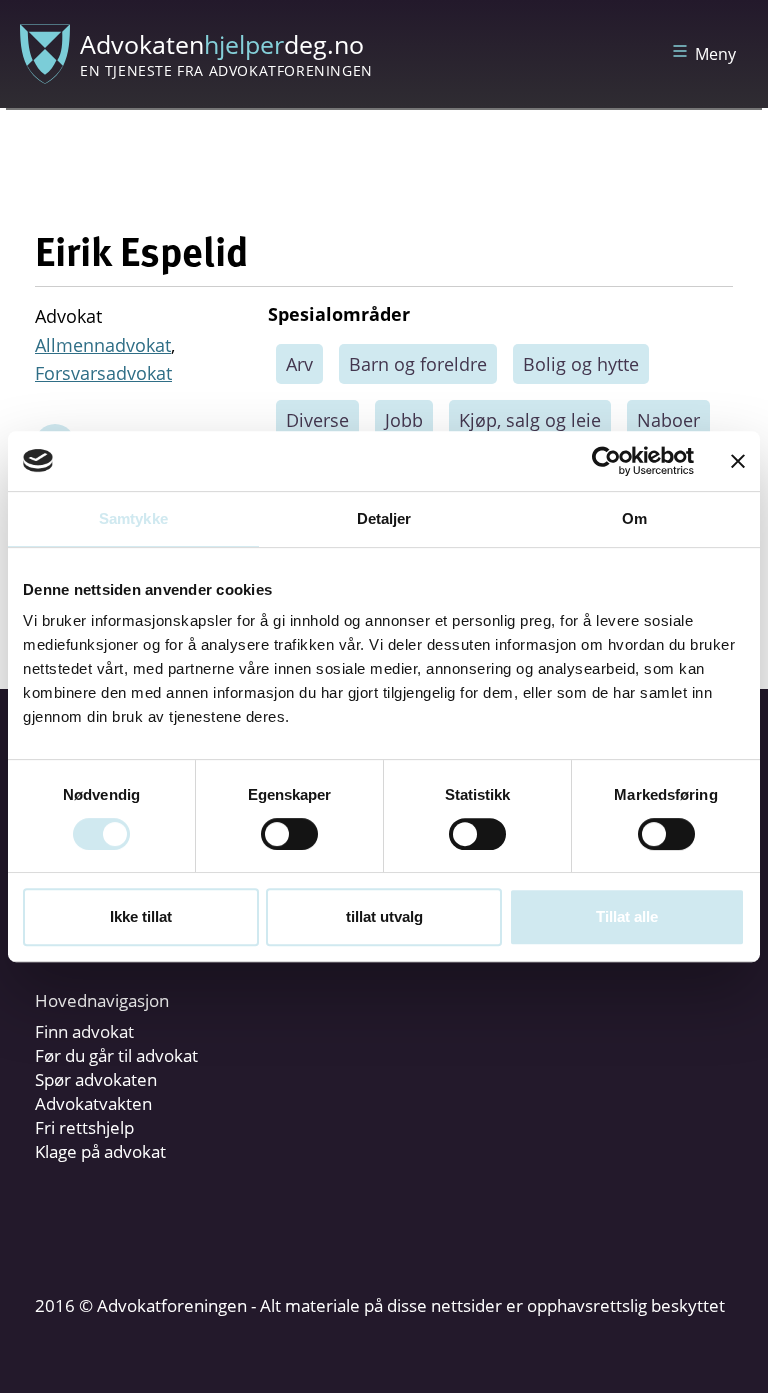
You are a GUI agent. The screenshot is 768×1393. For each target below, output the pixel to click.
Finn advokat (84, 1031)
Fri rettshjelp (84, 1127)
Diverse (317, 420)
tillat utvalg (384, 916)
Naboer (668, 420)
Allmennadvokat (103, 345)
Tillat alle (627, 916)
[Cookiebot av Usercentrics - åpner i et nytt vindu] (606, 461)
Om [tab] (634, 518)
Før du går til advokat (116, 1055)
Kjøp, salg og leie (530, 420)
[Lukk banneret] (738, 461)
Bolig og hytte (581, 364)
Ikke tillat (141, 916)
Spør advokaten (96, 1079)
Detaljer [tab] (384, 518)
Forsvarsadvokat (103, 373)
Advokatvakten (93, 1103)
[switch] (289, 834)
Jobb (404, 420)
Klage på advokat (100, 1151)
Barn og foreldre (418, 364)
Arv (299, 364)
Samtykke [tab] (133, 518)
